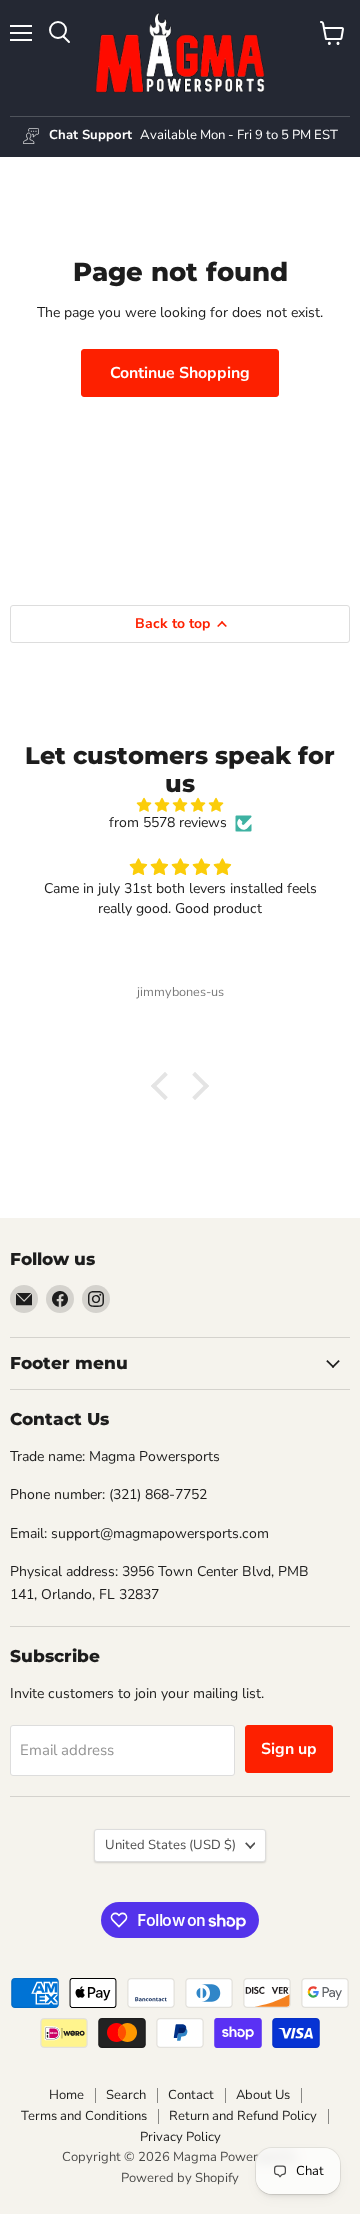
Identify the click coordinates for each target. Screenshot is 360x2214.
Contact (191, 2095)
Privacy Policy (180, 2137)
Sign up (289, 1749)
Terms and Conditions (84, 2116)
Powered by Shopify (180, 2178)
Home (66, 2095)
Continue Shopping (180, 373)
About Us (263, 2095)
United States (170, 1845)
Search (126, 2095)
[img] (180, 805)
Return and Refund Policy (243, 2116)
